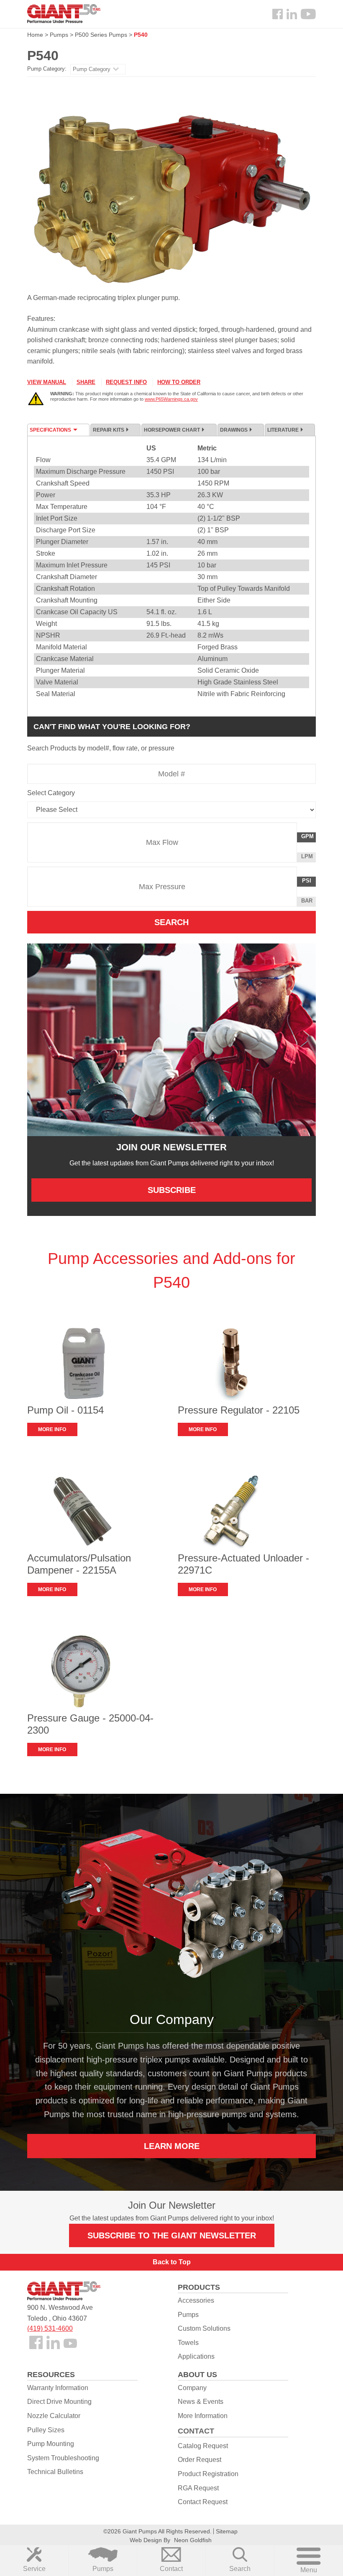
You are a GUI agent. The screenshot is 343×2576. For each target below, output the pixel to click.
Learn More (172, 2146)
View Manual (47, 382)
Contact (171, 2569)
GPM (308, 838)
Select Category (51, 793)
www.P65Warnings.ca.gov (171, 399)
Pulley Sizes (46, 2430)
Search (240, 2569)
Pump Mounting (51, 2444)
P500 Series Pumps (101, 35)
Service (34, 2569)
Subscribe (172, 1190)
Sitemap (227, 2531)
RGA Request (198, 2488)
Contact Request (203, 2502)
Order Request (200, 2460)
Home (35, 35)
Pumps (103, 2569)
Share (86, 382)
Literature (283, 430)
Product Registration (208, 2474)
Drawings (234, 430)
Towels (188, 2343)
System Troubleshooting (63, 2458)
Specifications (50, 430)
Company (192, 2388)
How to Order (179, 382)
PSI (309, 882)
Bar (307, 901)
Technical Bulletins (55, 2472)
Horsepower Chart (172, 430)
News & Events (201, 2402)
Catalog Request (203, 2446)
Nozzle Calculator (54, 2416)
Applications (196, 2356)
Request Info (126, 382)
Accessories (196, 2300)
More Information (203, 2416)
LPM (308, 858)
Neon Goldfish (193, 2540)
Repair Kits (109, 430)
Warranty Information (58, 2388)
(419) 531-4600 (50, 2328)
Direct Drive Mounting (59, 2402)
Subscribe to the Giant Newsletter (172, 2235)
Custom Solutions (204, 2328)
